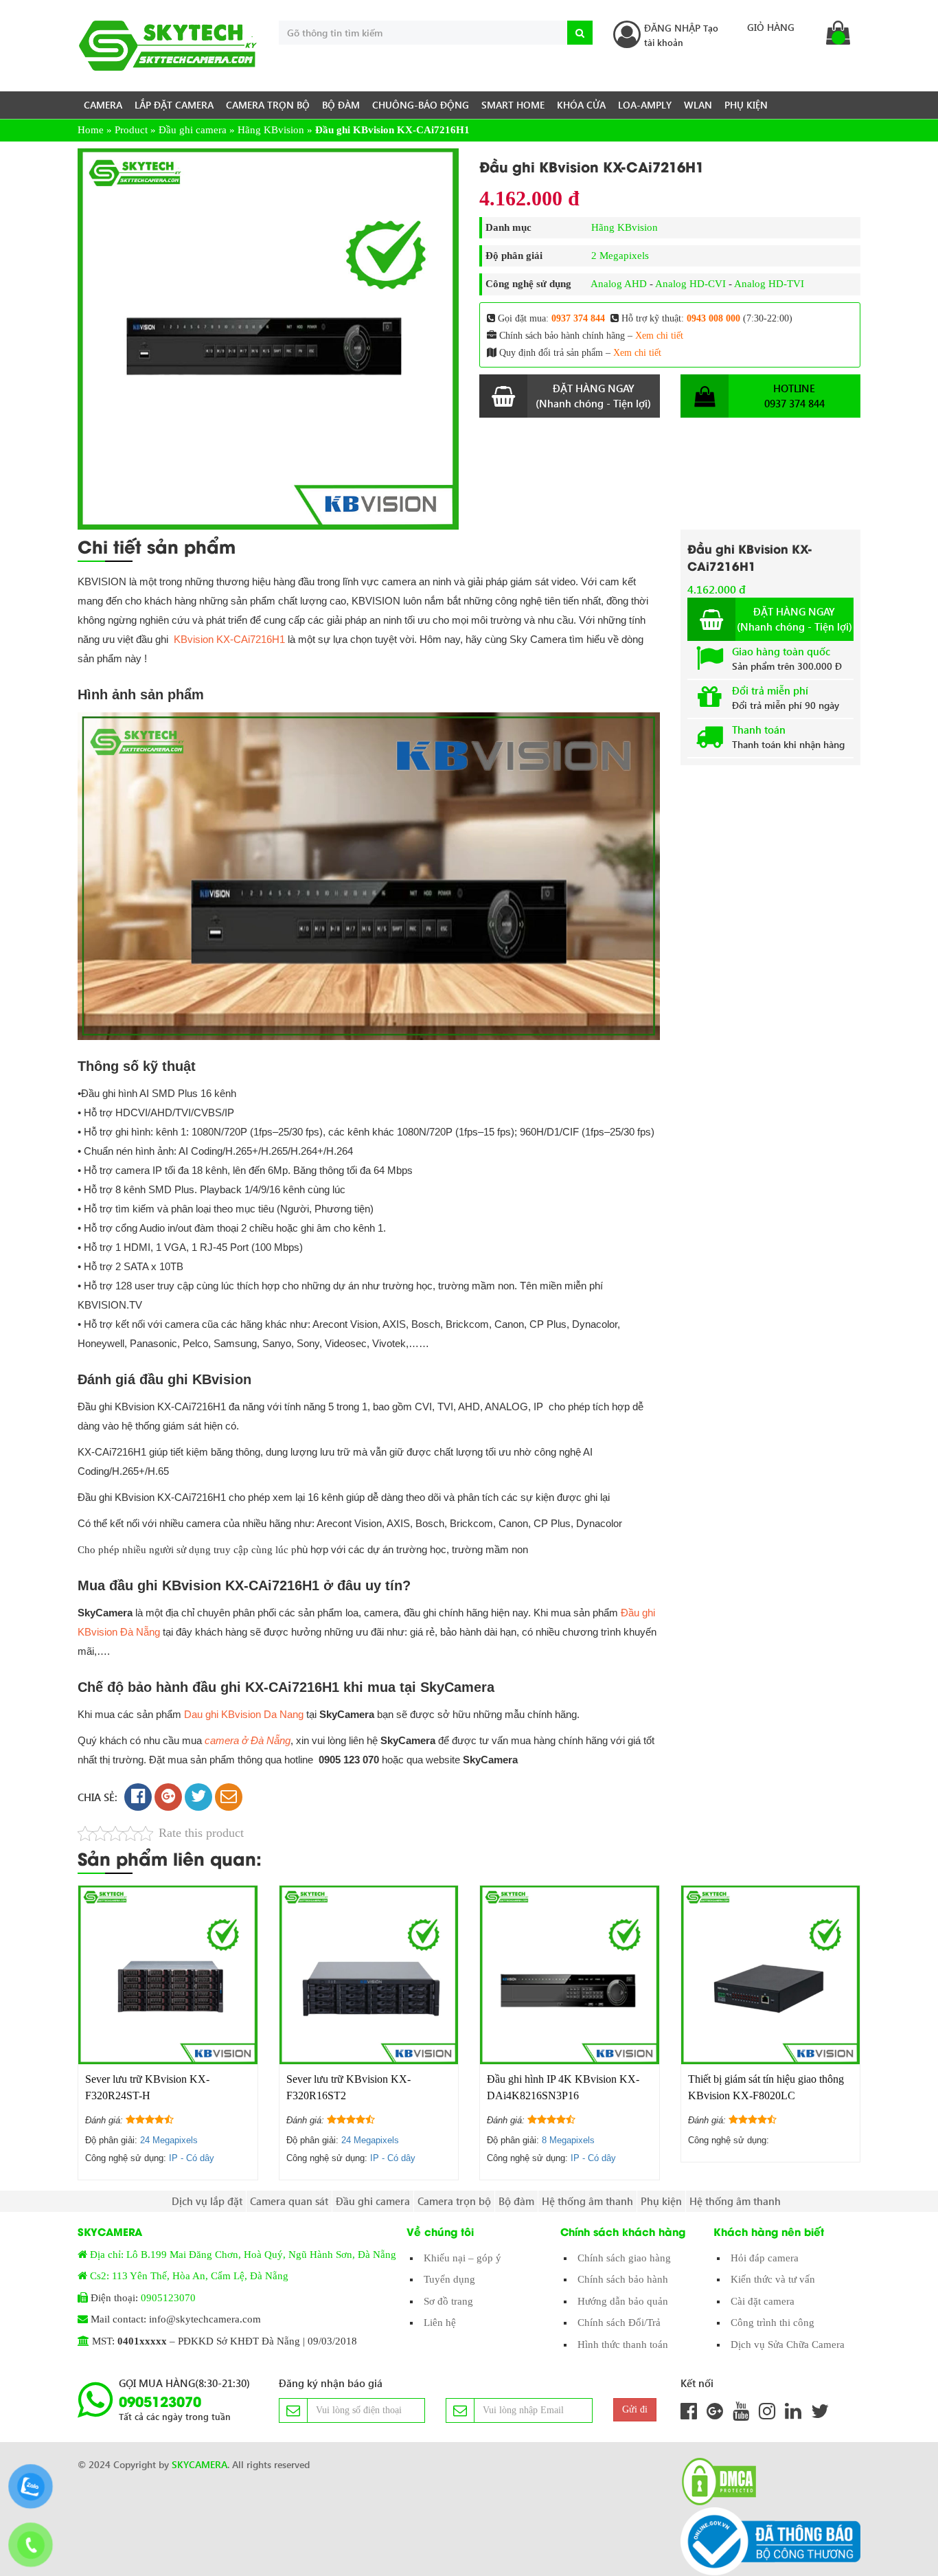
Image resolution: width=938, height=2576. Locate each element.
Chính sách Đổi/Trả (619, 2323)
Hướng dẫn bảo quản (623, 2301)
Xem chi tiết (659, 336)
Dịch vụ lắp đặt (207, 2201)
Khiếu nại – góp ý (462, 2258)
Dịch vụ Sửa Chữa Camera (788, 2345)
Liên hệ (440, 2323)
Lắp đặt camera (174, 105)
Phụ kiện (746, 105)
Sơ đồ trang (448, 2301)
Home (91, 130)
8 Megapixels (568, 2140)
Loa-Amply (645, 105)
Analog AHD (619, 284)
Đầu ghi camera (193, 130)
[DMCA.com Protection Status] (715, 2482)
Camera (103, 105)
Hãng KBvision (271, 130)
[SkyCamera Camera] (168, 46)
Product (131, 130)
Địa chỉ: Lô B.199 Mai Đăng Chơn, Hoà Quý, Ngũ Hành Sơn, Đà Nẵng (243, 2255)
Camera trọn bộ (268, 105)
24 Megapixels (169, 2140)
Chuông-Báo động (421, 105)
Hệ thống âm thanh (587, 2201)
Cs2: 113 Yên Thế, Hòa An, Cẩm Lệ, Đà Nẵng (189, 2276)
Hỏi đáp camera (765, 2258)
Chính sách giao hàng (624, 2258)
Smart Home (513, 105)
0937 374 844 (578, 318)
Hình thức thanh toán (623, 2345)
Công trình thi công (773, 2323)
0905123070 (168, 2298)
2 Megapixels (620, 256)
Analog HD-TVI (769, 284)
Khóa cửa (581, 105)
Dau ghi (203, 1714)
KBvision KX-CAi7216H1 (229, 639)
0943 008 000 (713, 318)
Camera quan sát (289, 2201)
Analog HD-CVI (690, 284)
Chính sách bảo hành (623, 2279)
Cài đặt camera (763, 2301)
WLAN (698, 105)
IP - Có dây (192, 2158)
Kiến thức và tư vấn (773, 2279)
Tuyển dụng (449, 2279)
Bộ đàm (341, 105)
